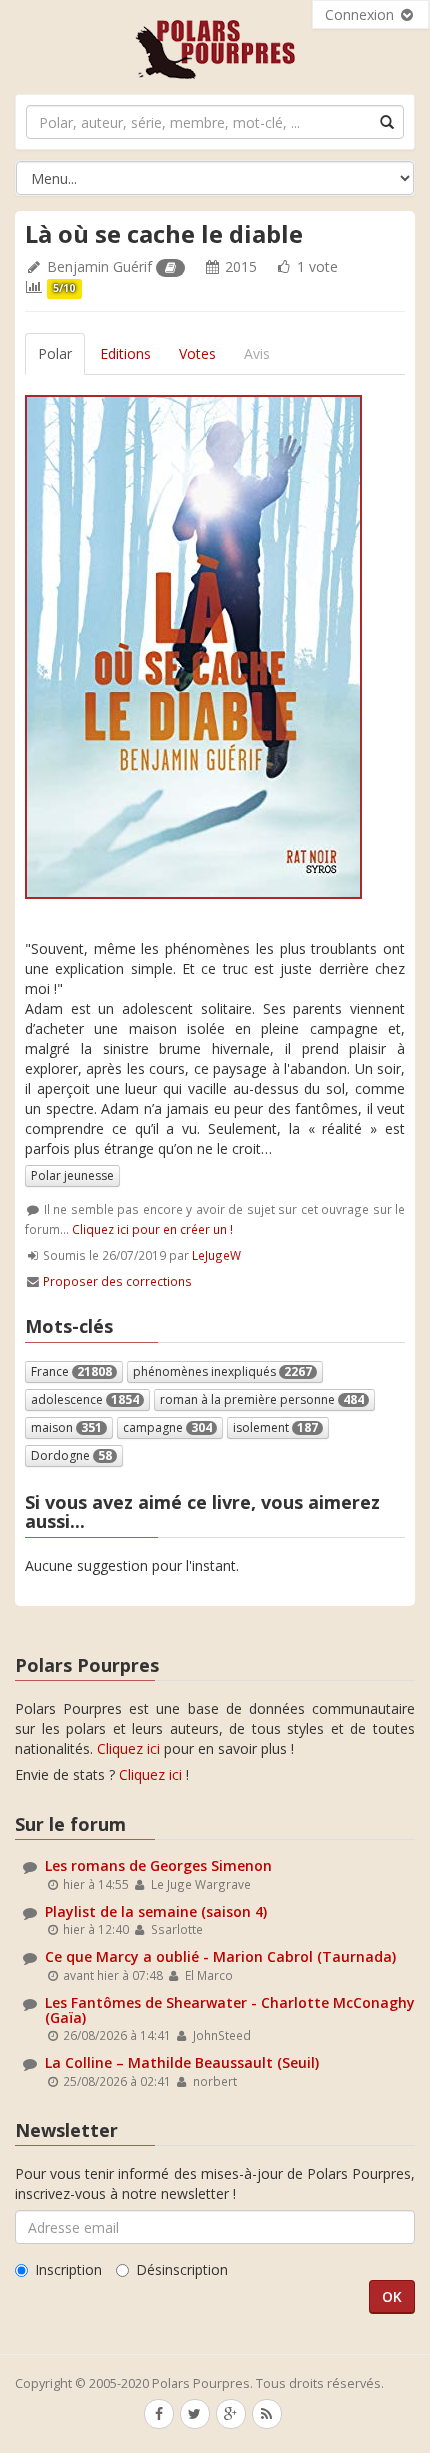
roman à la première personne (262, 1399)
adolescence (85, 1399)
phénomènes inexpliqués (222, 1371)
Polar (55, 353)
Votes (197, 353)
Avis (257, 353)
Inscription (68, 2269)
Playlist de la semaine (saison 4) (156, 1911)
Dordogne (71, 1455)
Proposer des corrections (117, 1281)
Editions (125, 353)
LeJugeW (216, 1255)
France (71, 1371)
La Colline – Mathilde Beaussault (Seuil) (182, 2062)
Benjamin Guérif (99, 266)
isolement (275, 1427)
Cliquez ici (128, 1748)
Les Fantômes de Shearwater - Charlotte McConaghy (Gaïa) (230, 2010)
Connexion (361, 14)
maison (66, 1427)
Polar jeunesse (72, 1175)
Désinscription (182, 2269)
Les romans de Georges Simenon (158, 1865)
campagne (167, 1427)
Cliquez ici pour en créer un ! (152, 1229)
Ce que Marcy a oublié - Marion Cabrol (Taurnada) (220, 1956)
